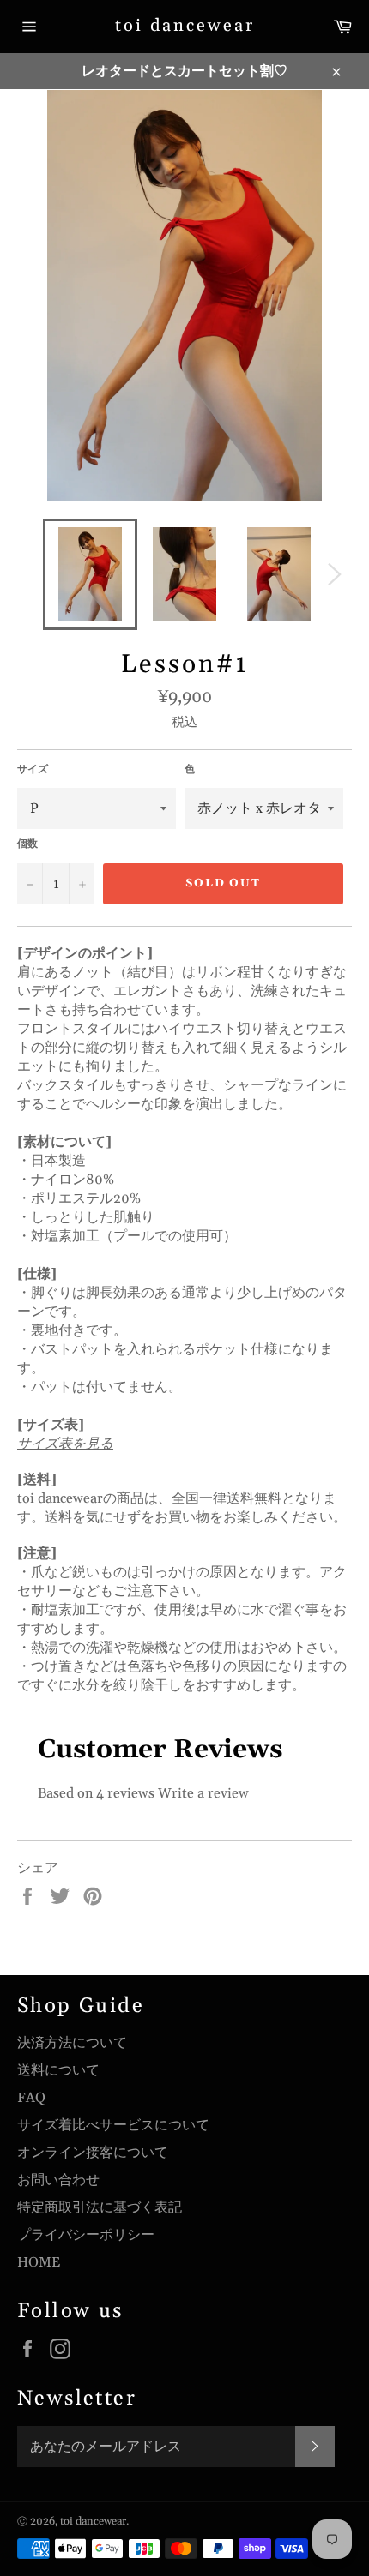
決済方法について (72, 2043)
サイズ (33, 769)
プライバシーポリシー (86, 2235)
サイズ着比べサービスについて (113, 2125)
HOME (39, 2262)
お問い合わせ (58, 2180)
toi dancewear (185, 26)
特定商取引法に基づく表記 (100, 2207)
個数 (27, 844)
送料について (58, 2070)
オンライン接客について (93, 2153)
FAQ (31, 2098)
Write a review (203, 1793)
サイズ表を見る (65, 1444)
